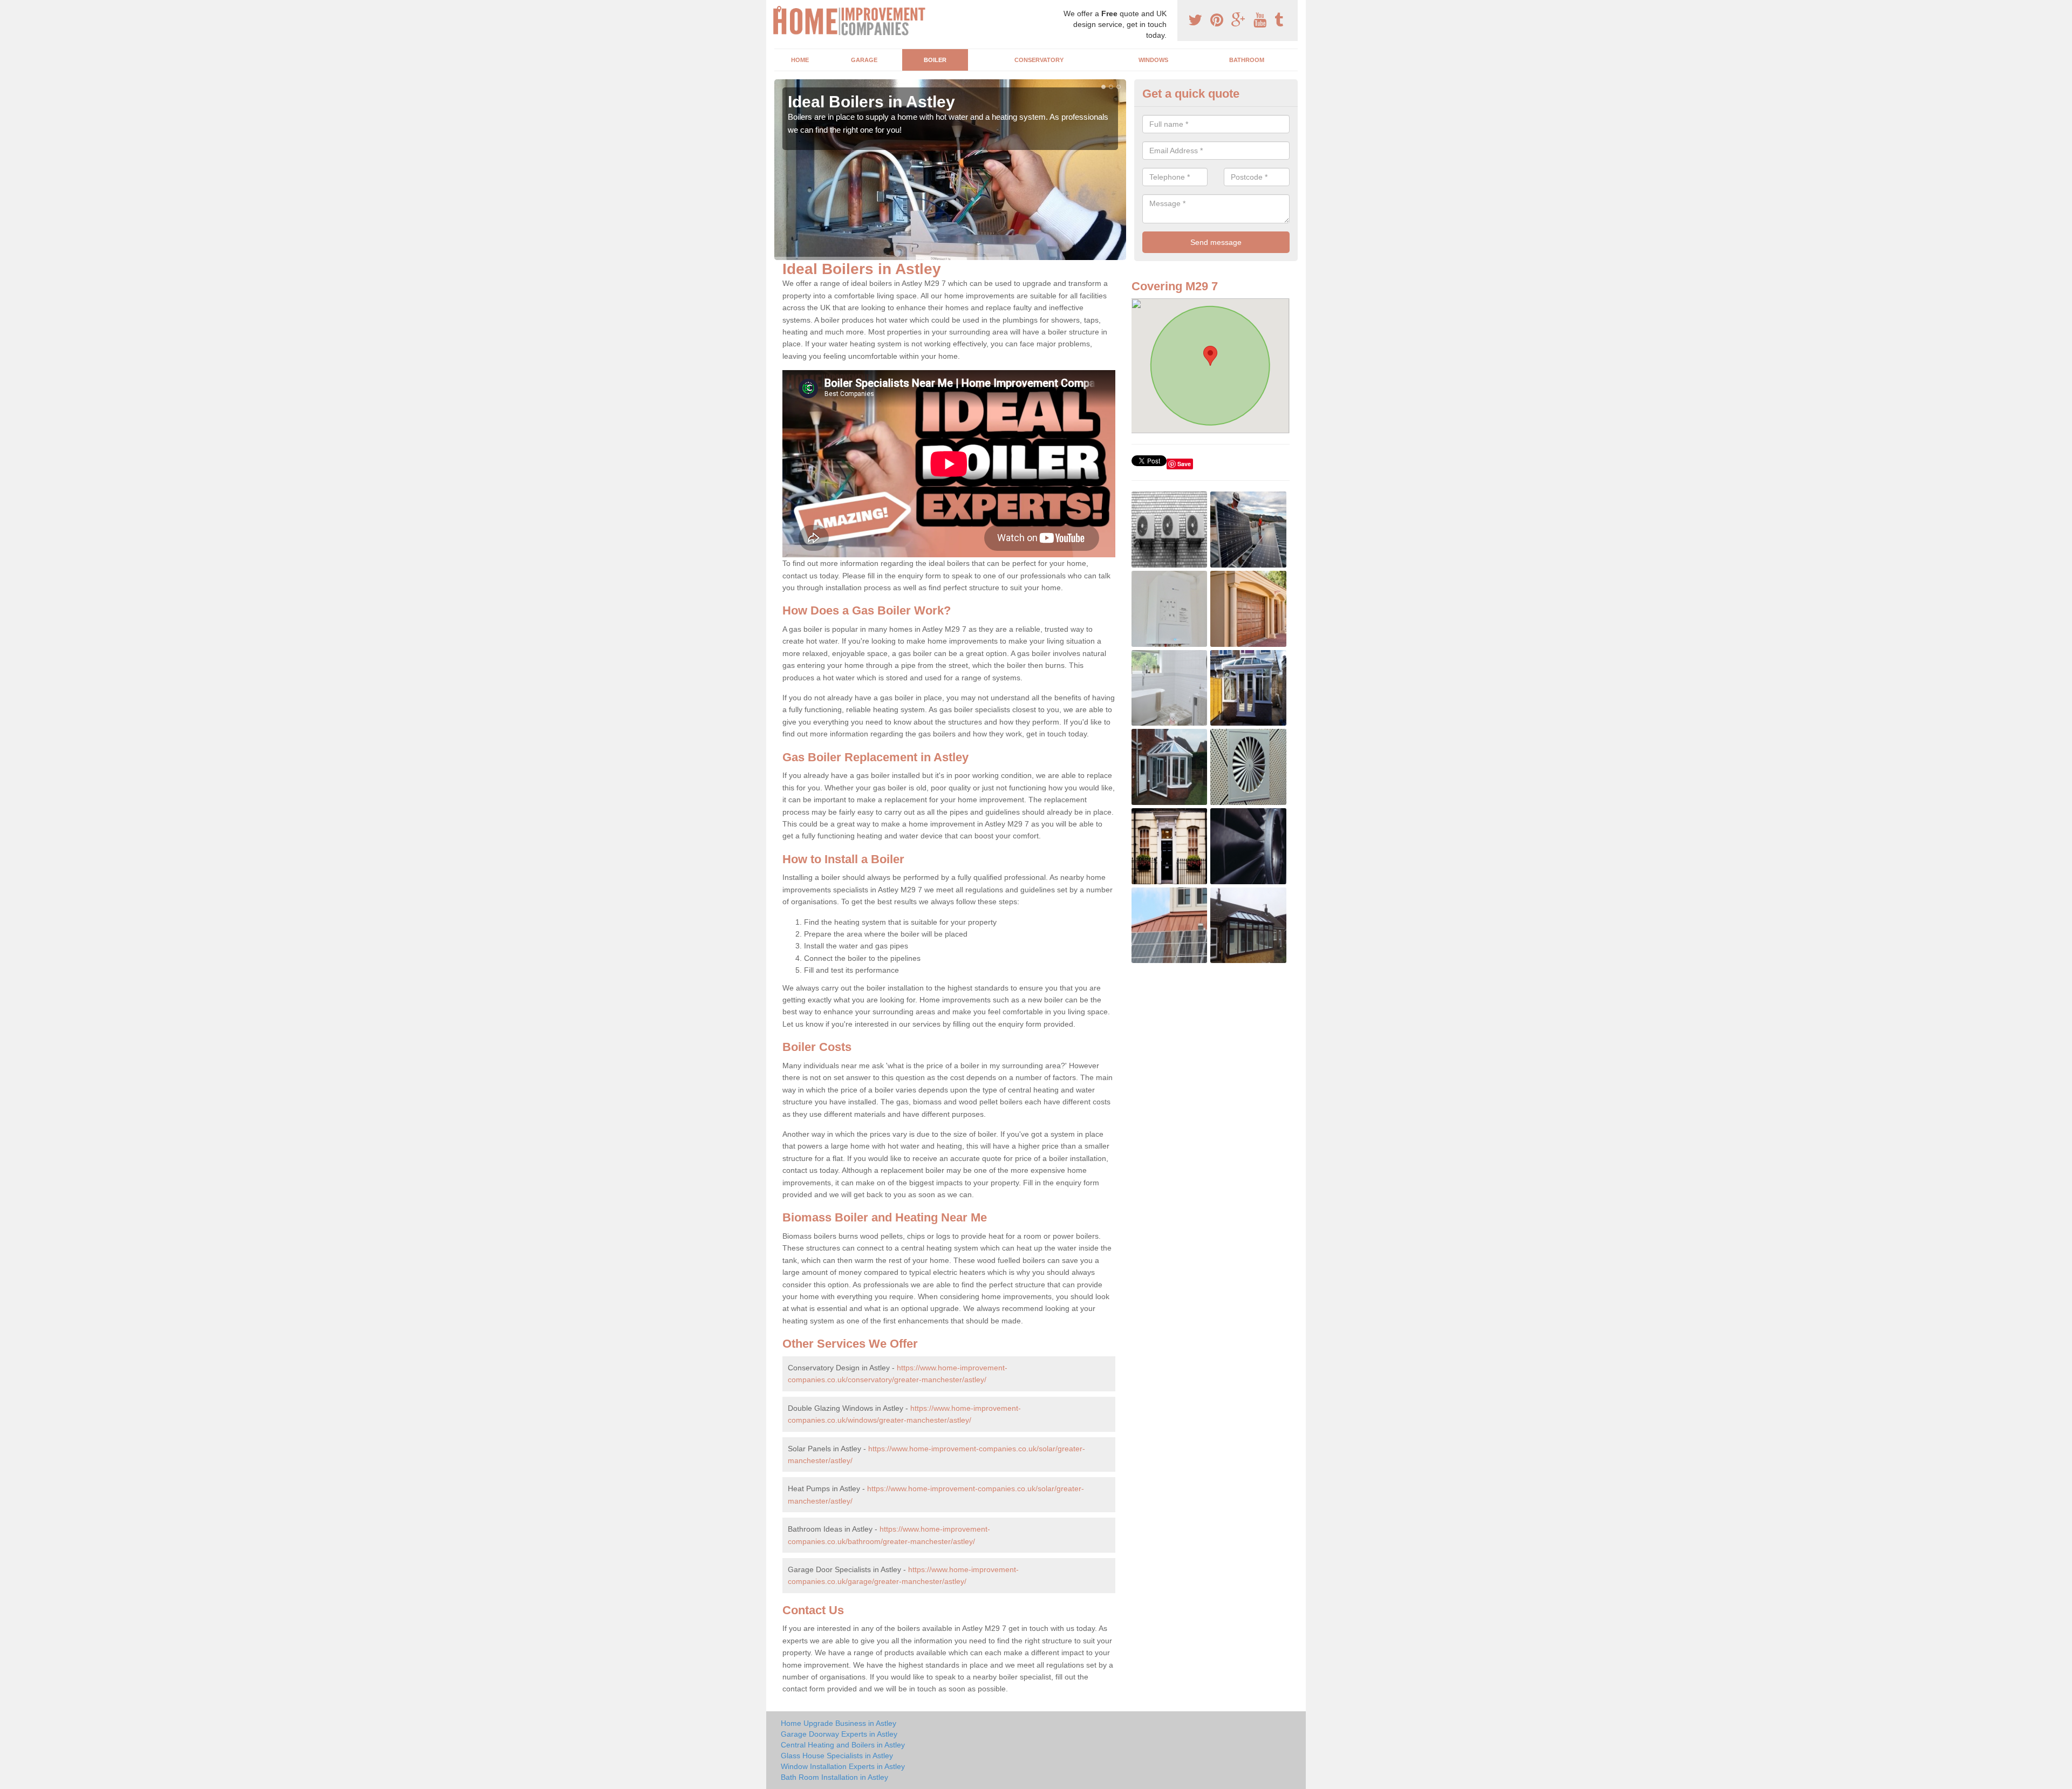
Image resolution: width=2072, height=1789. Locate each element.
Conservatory (1039, 60)
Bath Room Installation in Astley (834, 1777)
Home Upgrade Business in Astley (839, 1723)
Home (800, 60)
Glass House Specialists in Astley (837, 1756)
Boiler (935, 60)
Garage (864, 60)
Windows (1153, 60)
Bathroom (1247, 60)
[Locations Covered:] (779, 9)
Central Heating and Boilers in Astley (843, 1745)
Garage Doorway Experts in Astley (839, 1734)
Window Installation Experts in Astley (843, 1766)
